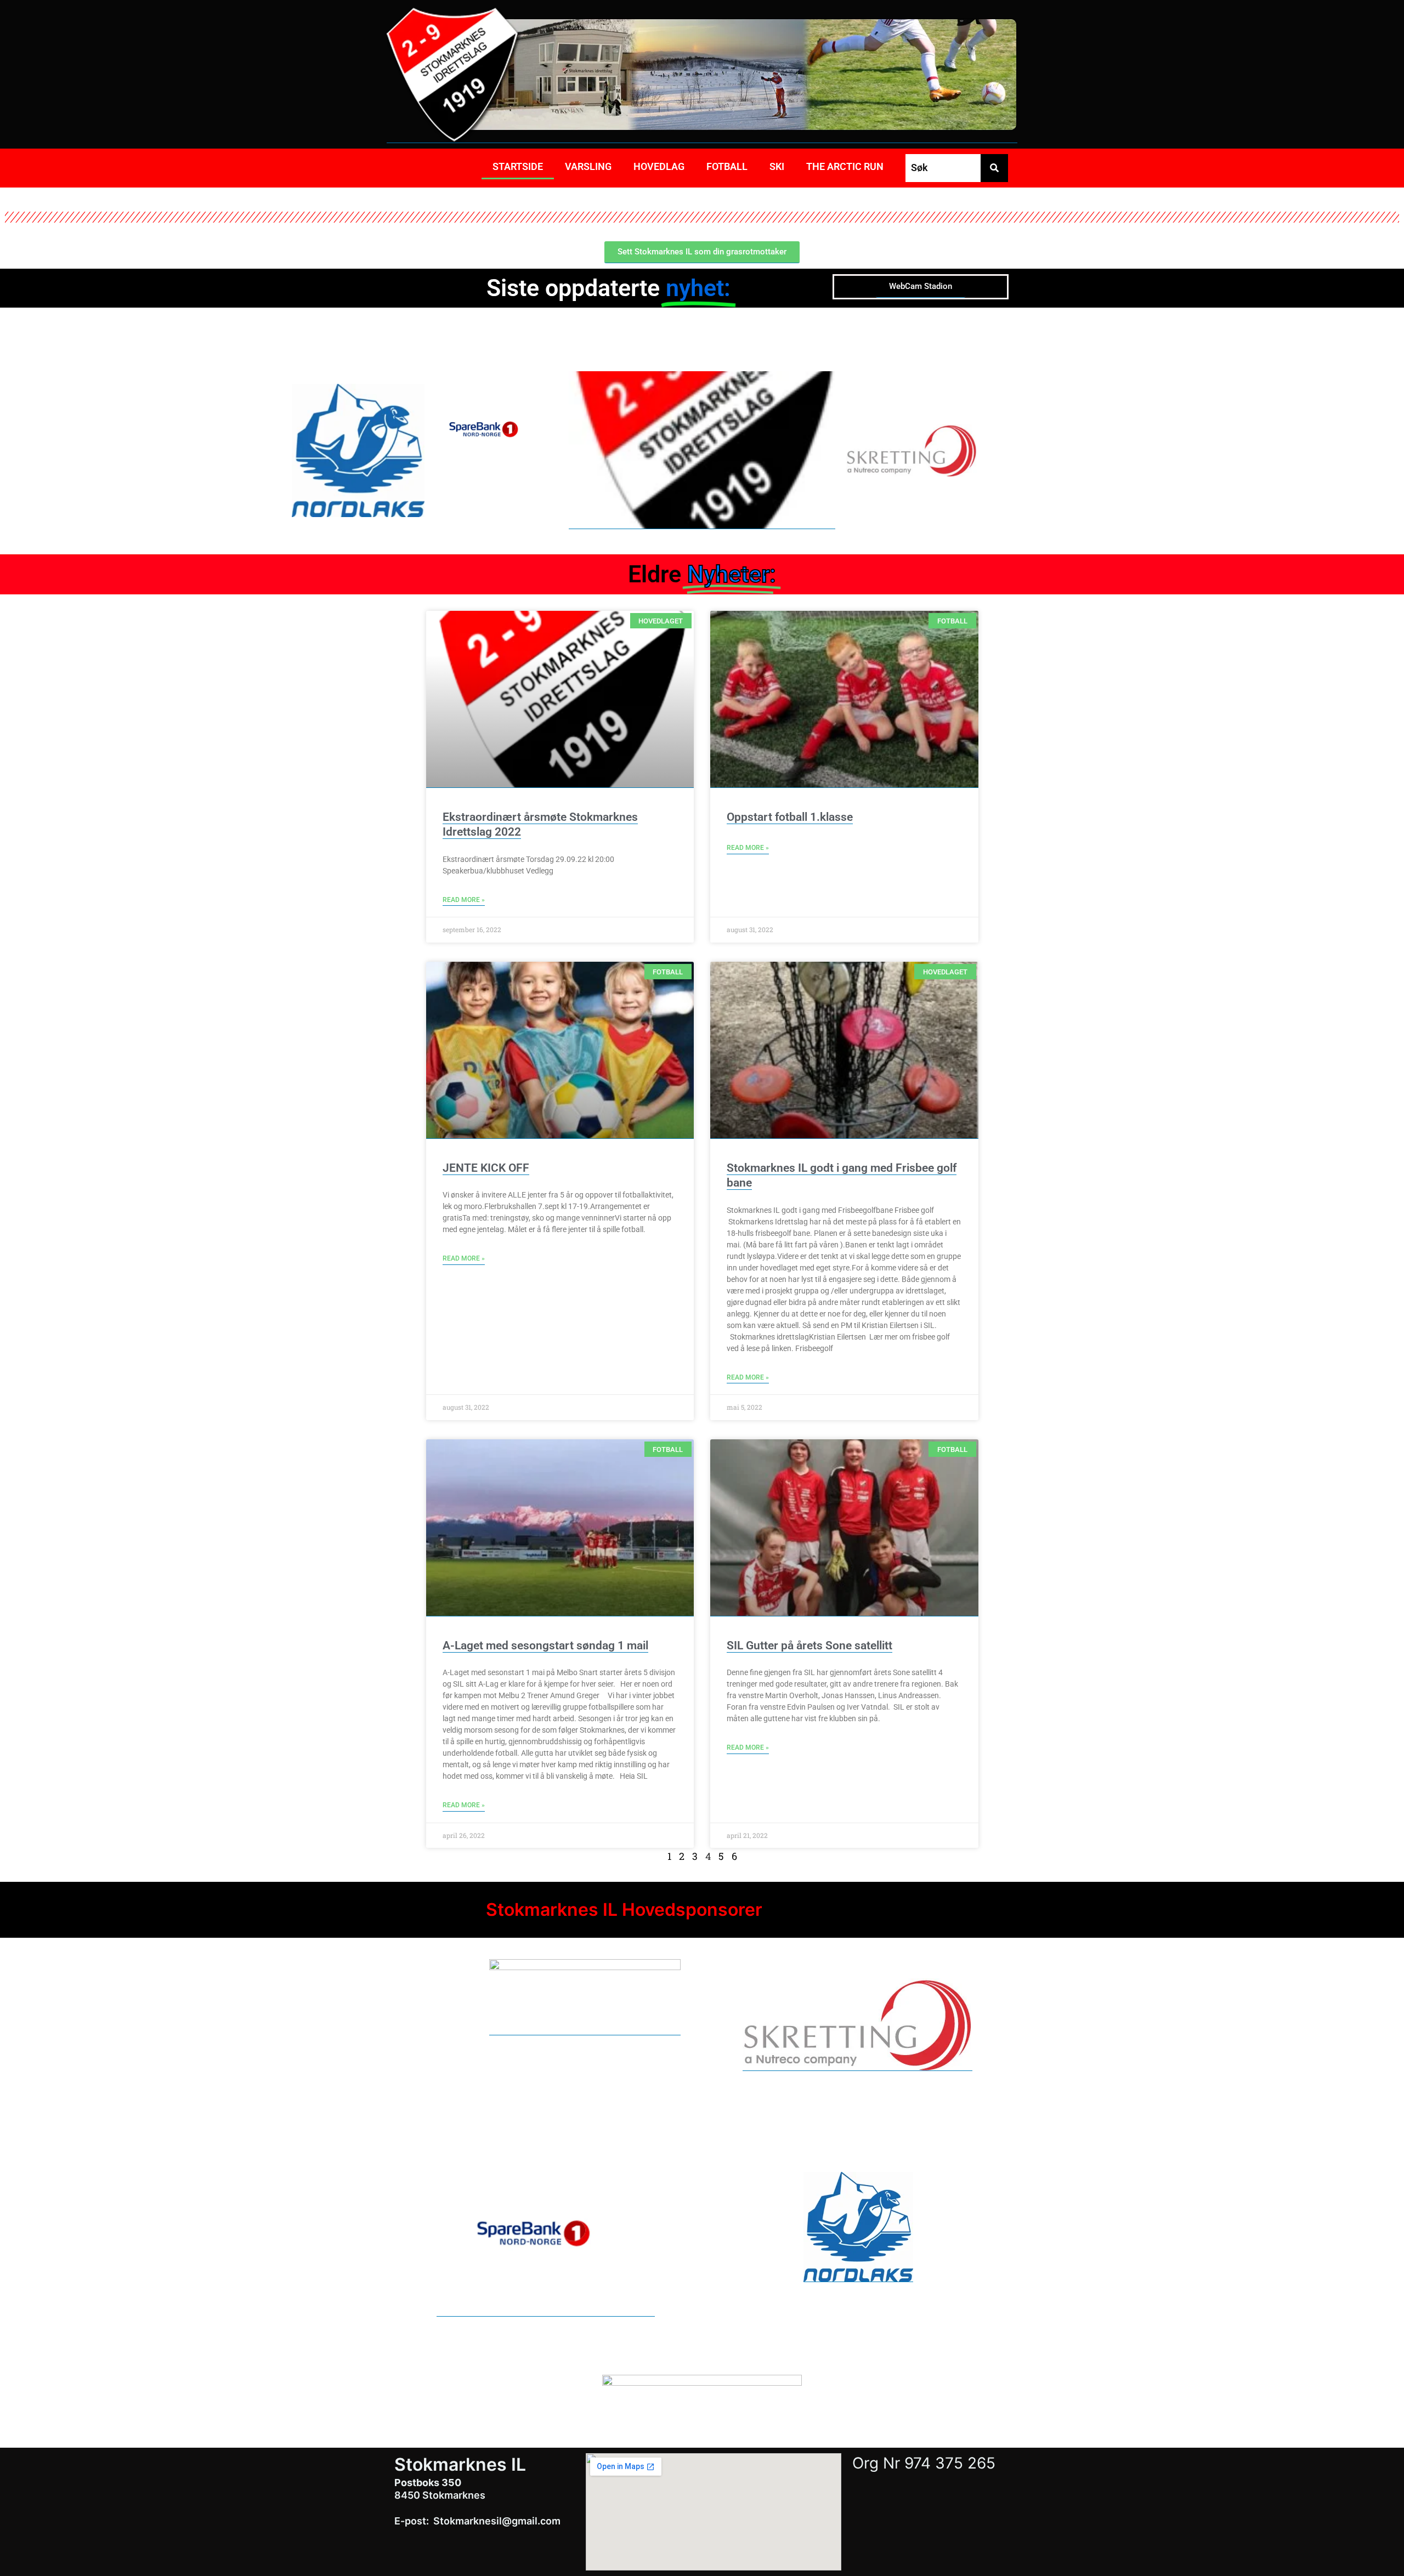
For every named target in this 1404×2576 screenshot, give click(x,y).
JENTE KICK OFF (486, 1168)
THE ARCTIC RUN (845, 166)
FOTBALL (727, 166)
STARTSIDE (518, 166)
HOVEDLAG (659, 166)
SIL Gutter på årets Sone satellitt (809, 1646)
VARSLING (588, 166)
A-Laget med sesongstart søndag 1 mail (545, 1646)
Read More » (464, 900)
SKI (777, 166)
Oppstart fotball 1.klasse (790, 817)
